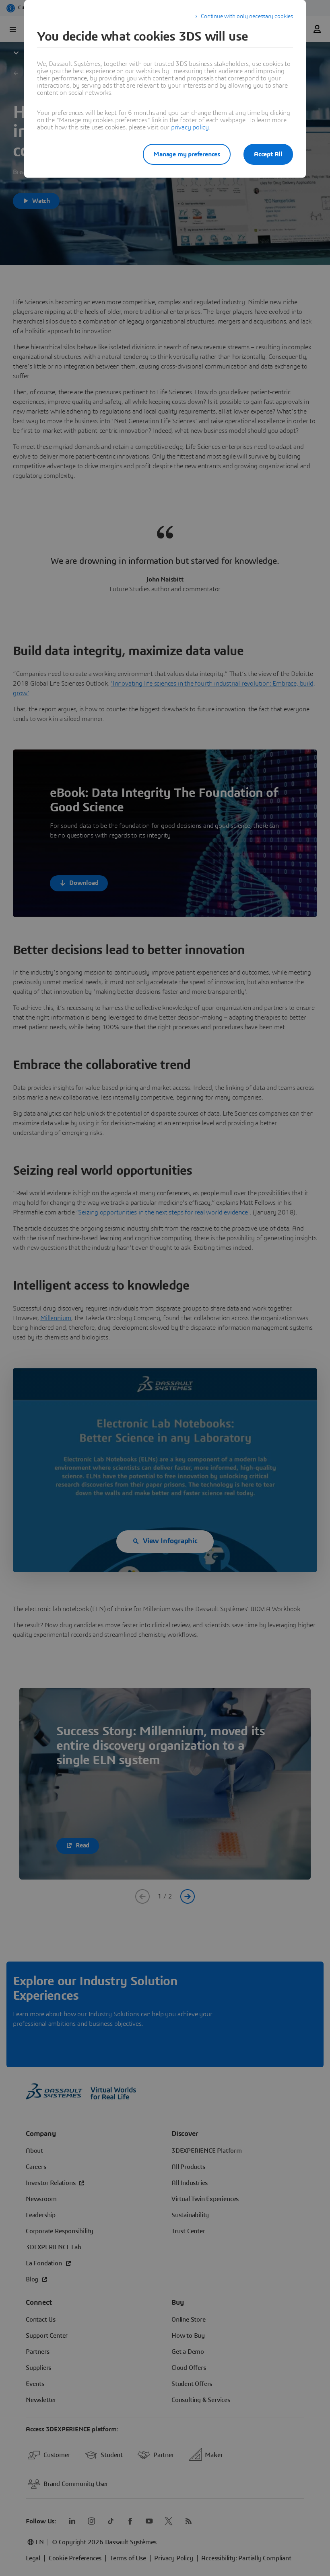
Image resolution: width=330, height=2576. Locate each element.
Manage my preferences (187, 154)
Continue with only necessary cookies (247, 16)
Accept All (268, 154)
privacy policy (190, 127)
